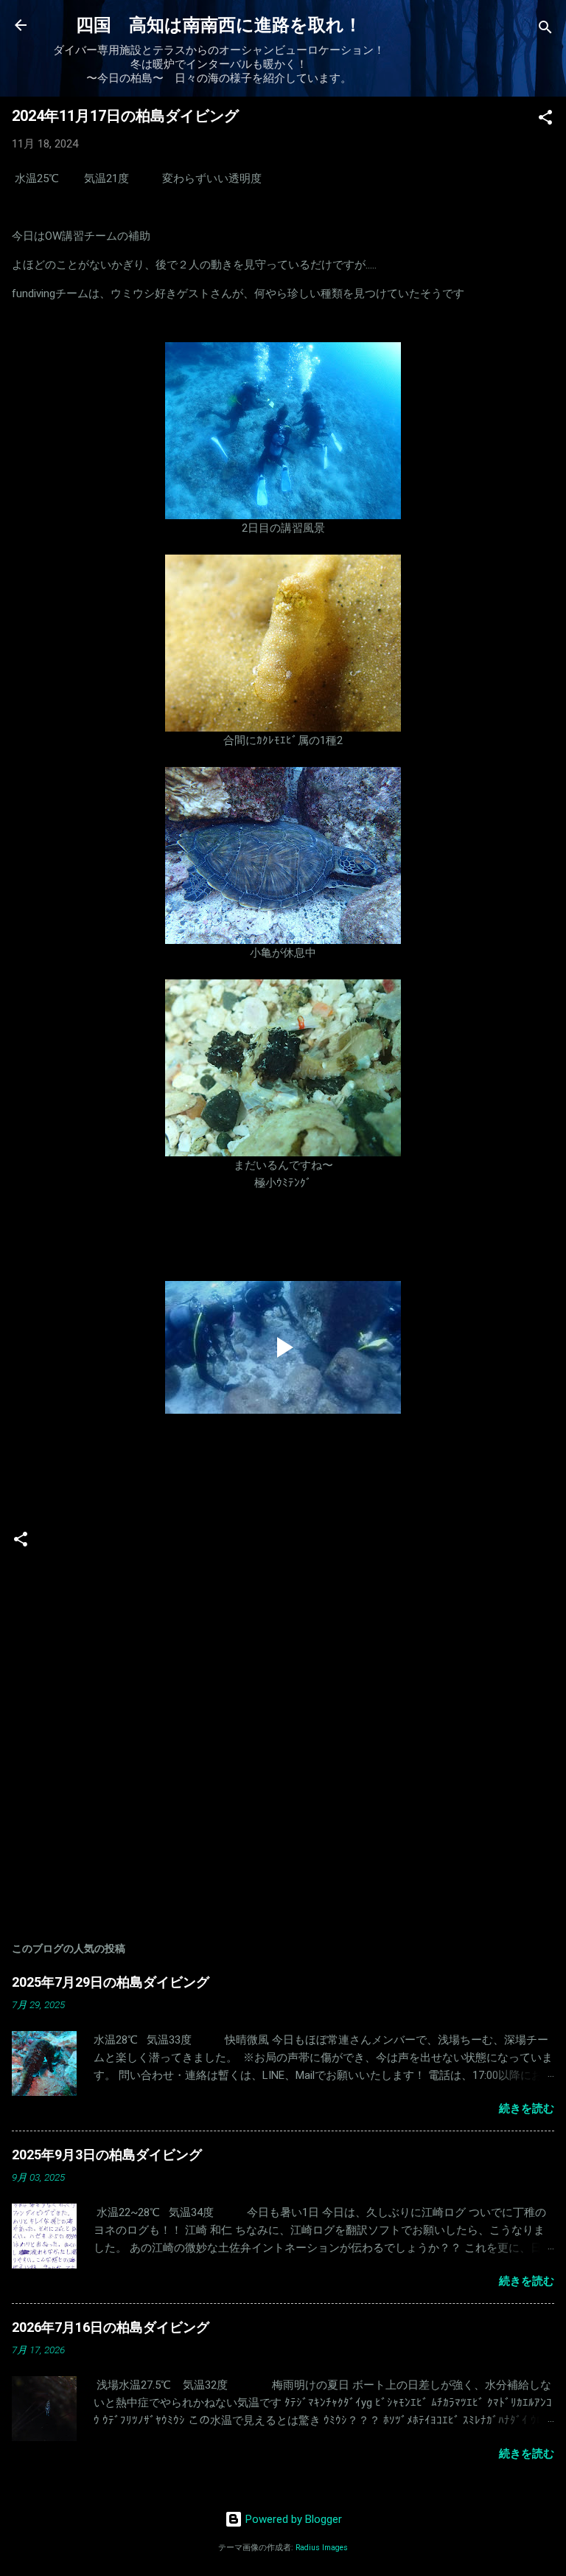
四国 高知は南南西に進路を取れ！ (219, 25)
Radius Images (322, 2548)
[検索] (545, 30)
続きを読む (527, 2108)
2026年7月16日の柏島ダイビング (111, 2327)
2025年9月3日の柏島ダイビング (107, 2155)
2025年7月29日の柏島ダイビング (111, 1982)
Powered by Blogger (292, 2519)
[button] (545, 120)
